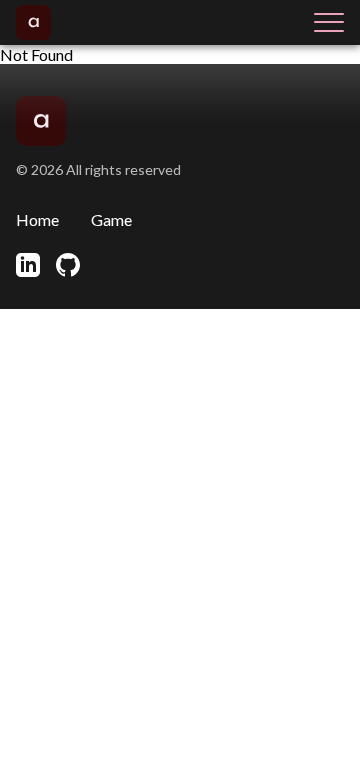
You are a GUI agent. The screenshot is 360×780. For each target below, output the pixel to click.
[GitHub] (68, 265)
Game (111, 219)
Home (37, 219)
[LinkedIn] (28, 265)
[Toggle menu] (329, 22)
